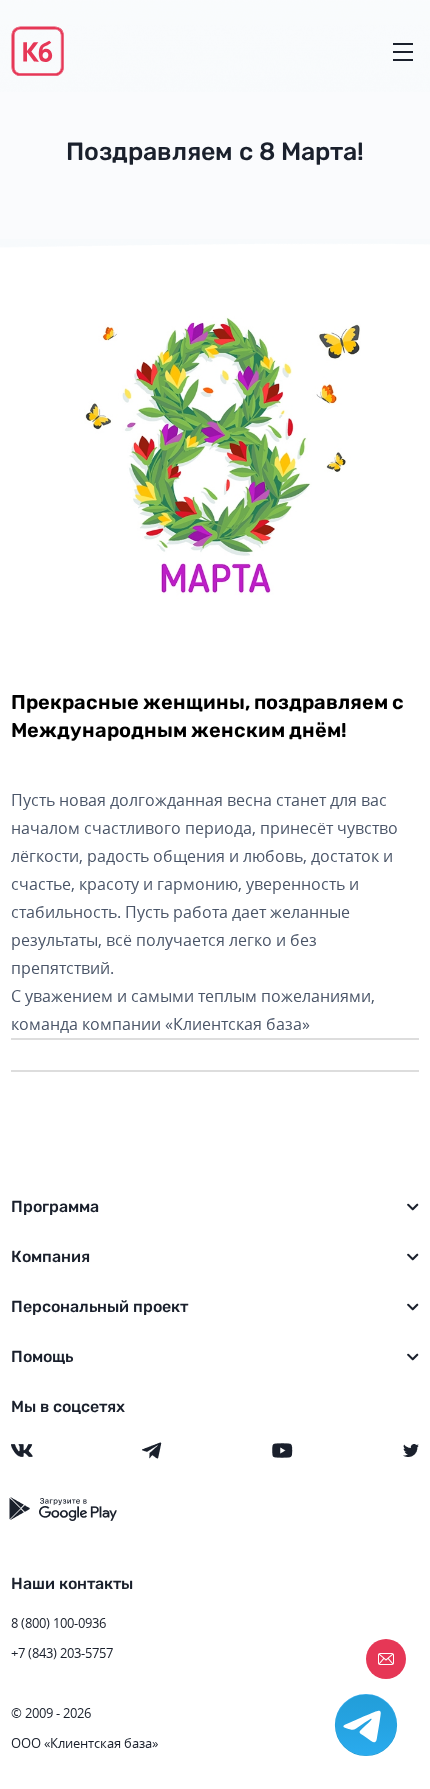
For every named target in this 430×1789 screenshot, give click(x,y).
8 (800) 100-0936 (58, 1623)
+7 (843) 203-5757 (62, 1653)
